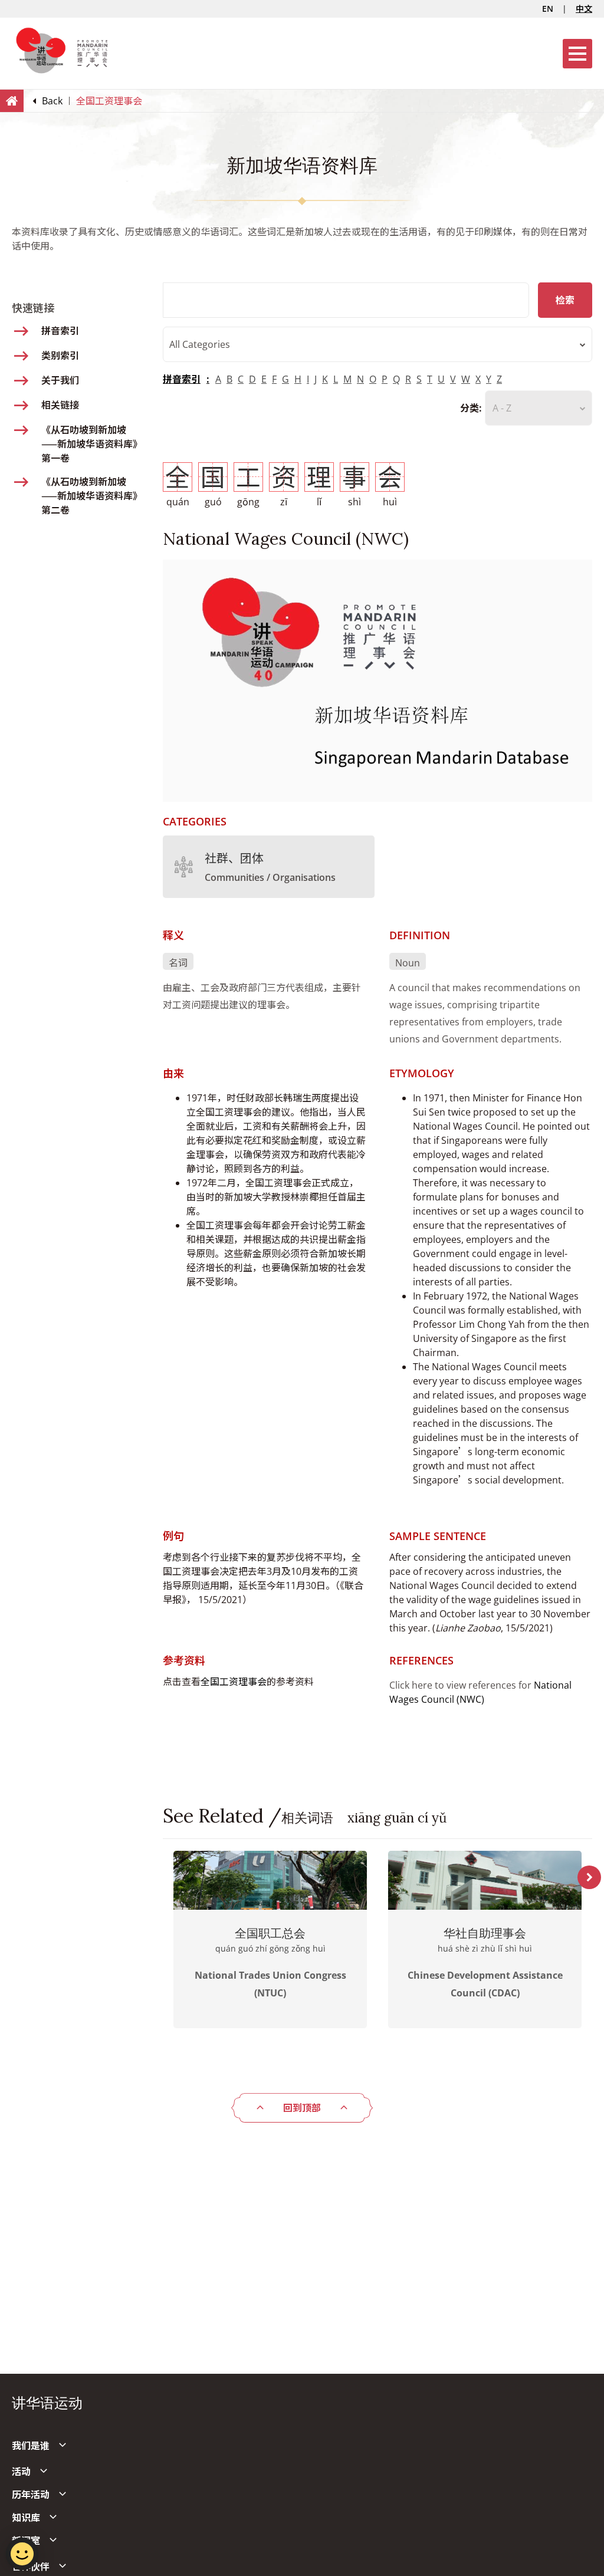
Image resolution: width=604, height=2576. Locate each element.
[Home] (12, 100)
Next (589, 1877)
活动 (21, 2472)
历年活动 (31, 2495)
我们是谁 (31, 2446)
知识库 (26, 2518)
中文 (584, 9)
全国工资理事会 (234, 1682)
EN (548, 9)
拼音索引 (182, 379)
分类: (471, 408)
